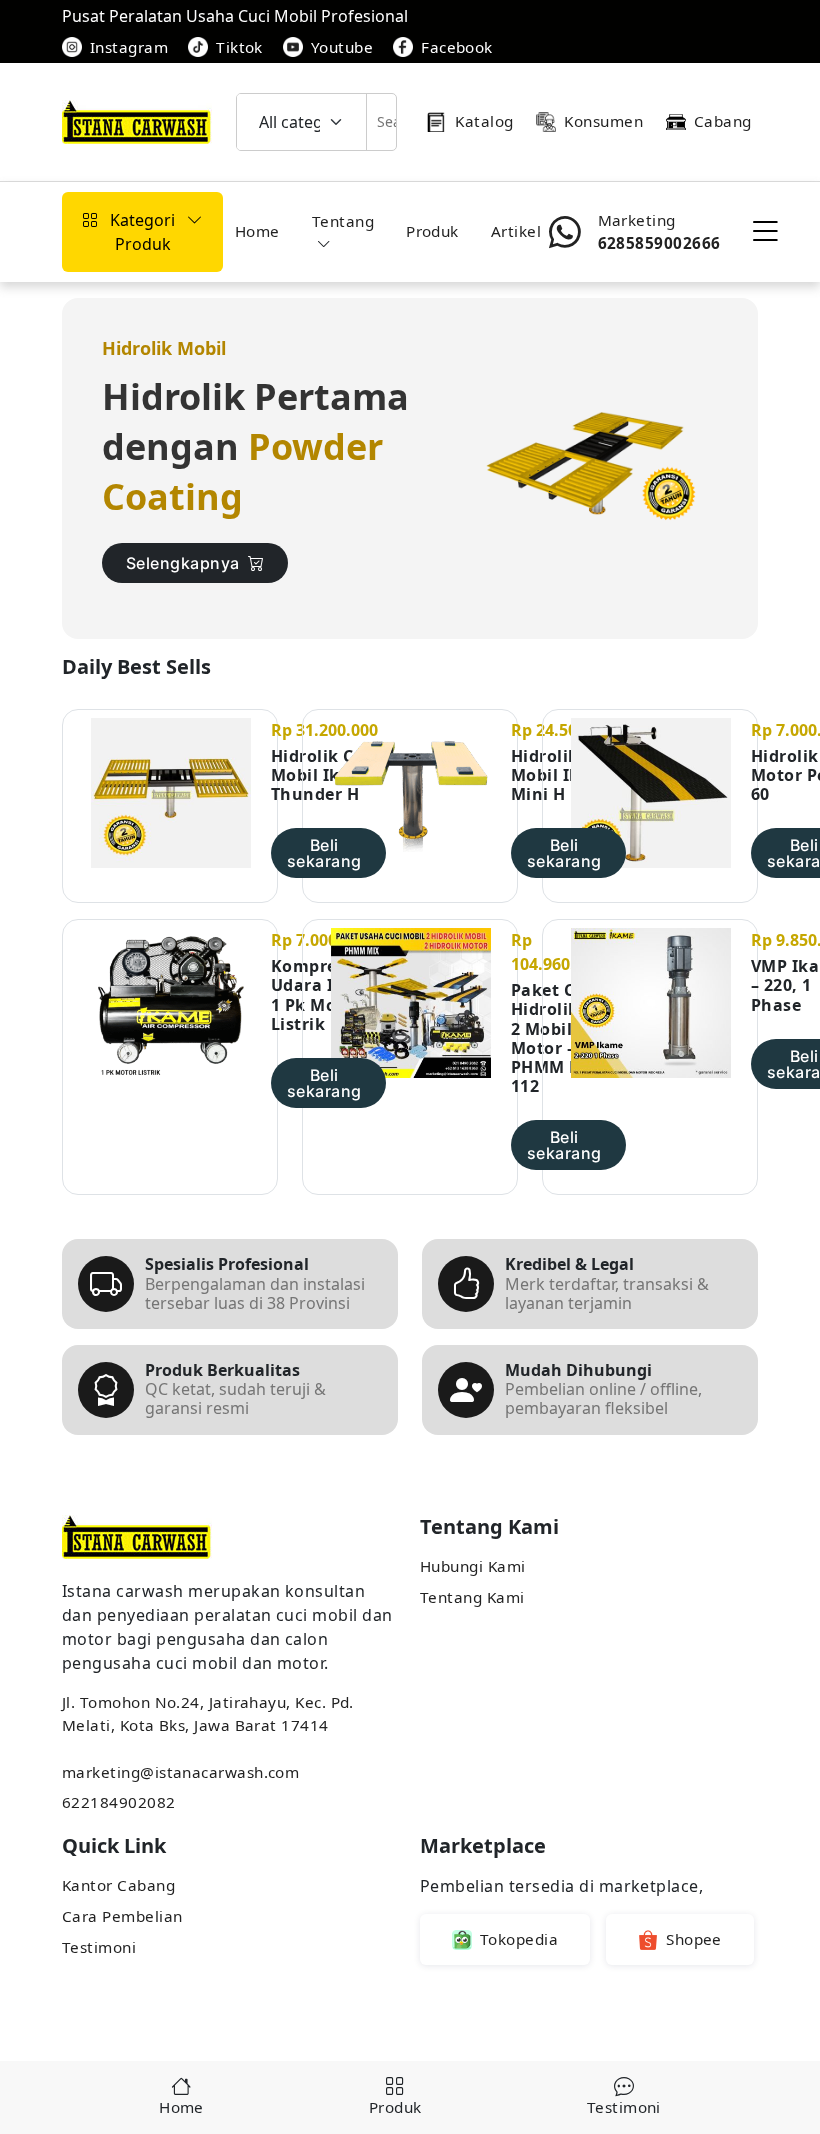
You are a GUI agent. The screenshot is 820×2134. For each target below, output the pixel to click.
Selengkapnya (183, 563)
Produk (432, 231)
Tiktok (239, 47)
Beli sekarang (324, 853)
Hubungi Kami (473, 1566)
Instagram (129, 47)
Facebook (457, 47)
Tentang (343, 221)
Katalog (484, 121)
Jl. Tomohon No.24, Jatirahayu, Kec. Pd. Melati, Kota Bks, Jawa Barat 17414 (208, 1713)
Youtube (342, 47)
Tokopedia (519, 1939)
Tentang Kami (472, 1597)
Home (257, 231)
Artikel (516, 231)
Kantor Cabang (118, 1885)
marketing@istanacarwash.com (180, 1772)
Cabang (723, 121)
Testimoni (99, 1947)
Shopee (694, 1939)
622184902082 (119, 1802)
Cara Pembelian (122, 1916)
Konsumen (603, 121)
